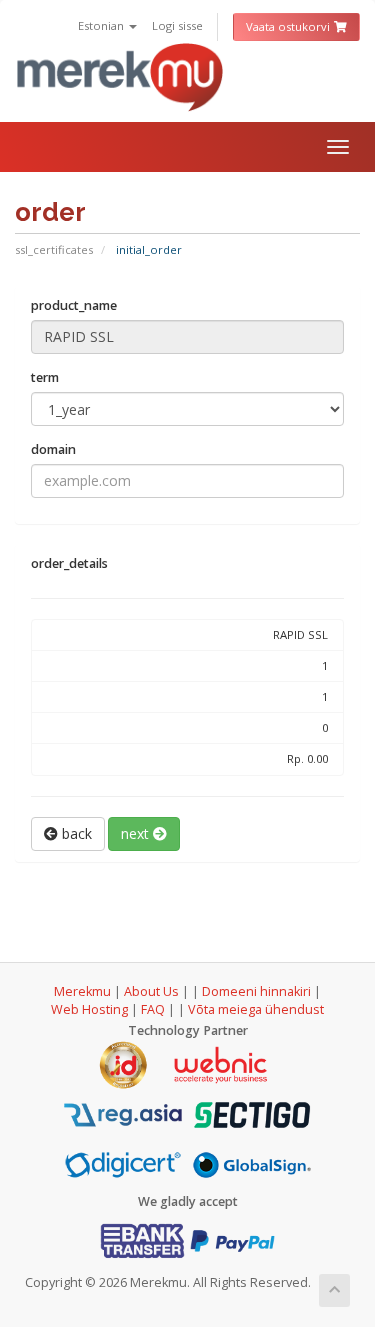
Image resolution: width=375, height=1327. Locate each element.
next (137, 833)
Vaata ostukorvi (289, 26)
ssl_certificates (54, 249)
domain (53, 449)
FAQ (154, 1009)
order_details (69, 563)
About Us (151, 991)
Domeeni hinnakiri (256, 991)
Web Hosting (89, 1009)
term (45, 377)
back (75, 833)
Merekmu (82, 991)
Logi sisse (177, 25)
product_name (74, 305)
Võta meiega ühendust (256, 1009)
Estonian (102, 25)
